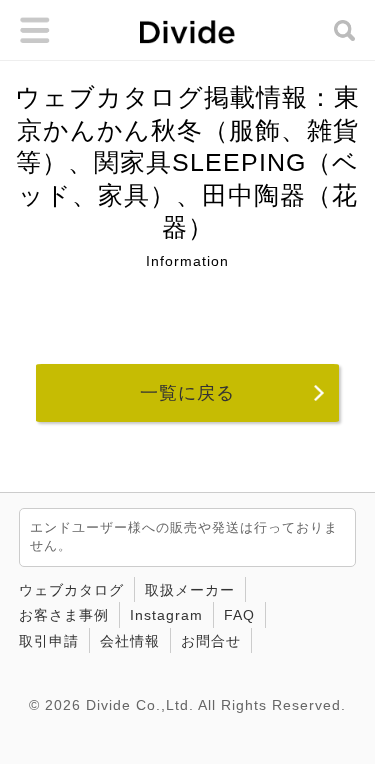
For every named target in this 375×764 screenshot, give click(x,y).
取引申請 (49, 641)
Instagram (166, 615)
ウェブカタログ (71, 590)
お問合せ (211, 641)
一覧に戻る (187, 393)
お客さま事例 (64, 615)
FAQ (239, 615)
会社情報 (130, 641)
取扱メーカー (190, 590)
